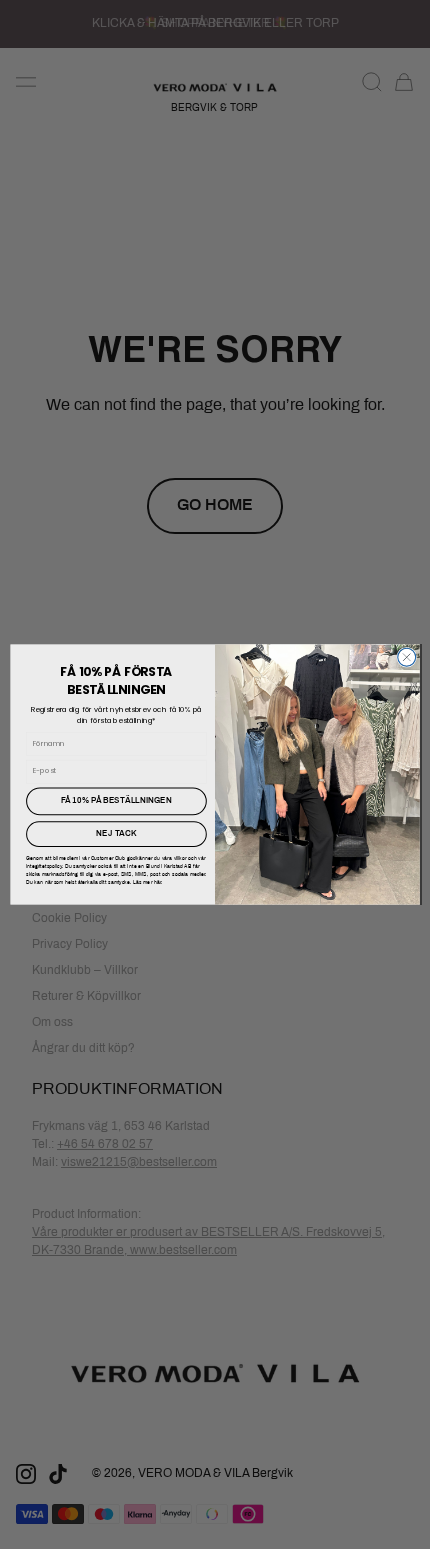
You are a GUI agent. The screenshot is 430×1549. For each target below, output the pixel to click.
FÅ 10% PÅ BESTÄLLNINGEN (117, 801)
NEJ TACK (116, 834)
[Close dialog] (407, 657)
